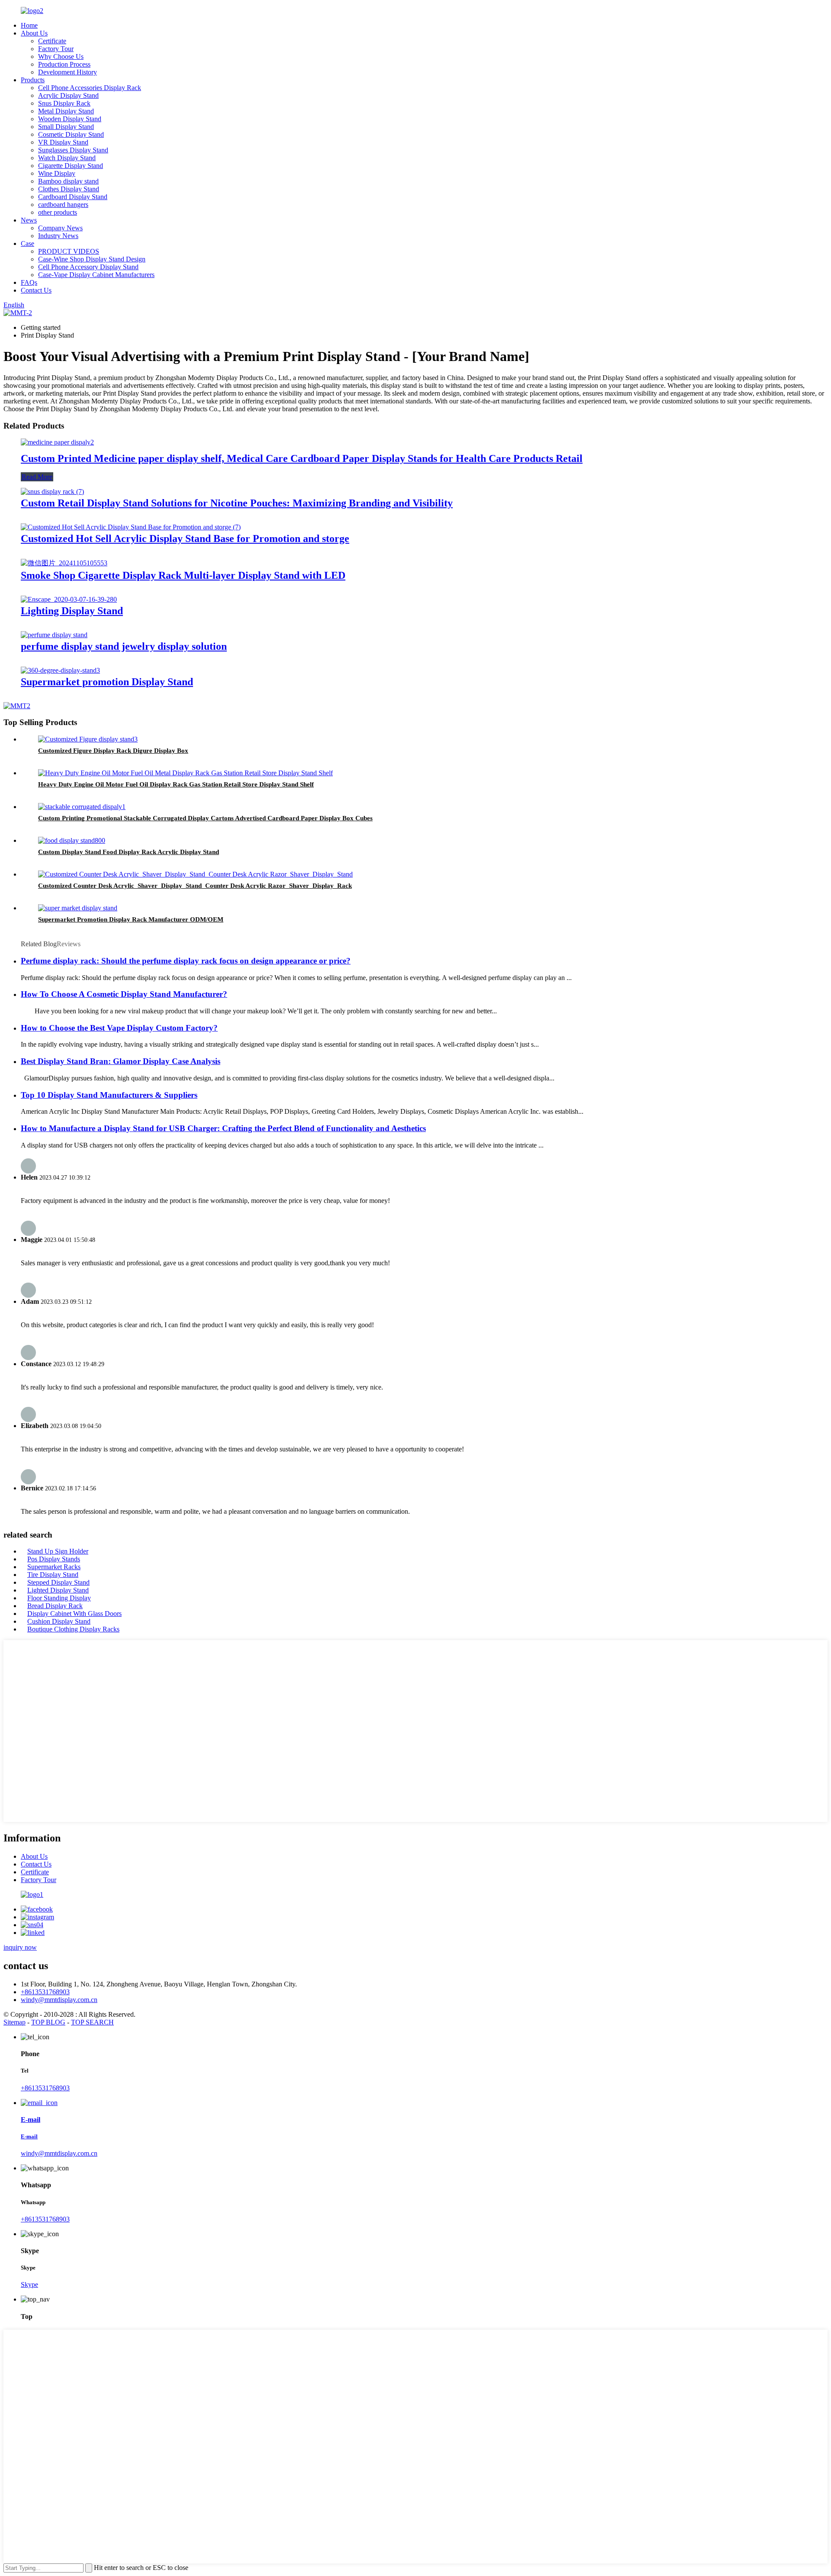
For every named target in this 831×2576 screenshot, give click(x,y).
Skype (29, 2284)
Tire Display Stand (53, 1575)
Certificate (52, 41)
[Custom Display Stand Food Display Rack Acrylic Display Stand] (72, 840)
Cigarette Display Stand (71, 166)
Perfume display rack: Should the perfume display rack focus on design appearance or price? (186, 961)
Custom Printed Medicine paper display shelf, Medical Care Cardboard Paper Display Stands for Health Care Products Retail (302, 458)
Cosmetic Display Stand (71, 134)
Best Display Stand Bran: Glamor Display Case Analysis (121, 1061)
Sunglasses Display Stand (73, 150)
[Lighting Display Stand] (69, 599)
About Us (34, 33)
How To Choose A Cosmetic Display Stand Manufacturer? (124, 994)
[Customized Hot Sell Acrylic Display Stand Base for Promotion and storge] (131, 527)
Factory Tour (56, 49)
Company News (60, 228)
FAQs (29, 282)
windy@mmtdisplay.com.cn (59, 2000)
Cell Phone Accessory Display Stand (88, 267)
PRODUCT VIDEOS (69, 251)
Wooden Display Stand (70, 119)
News (29, 220)
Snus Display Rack (64, 103)
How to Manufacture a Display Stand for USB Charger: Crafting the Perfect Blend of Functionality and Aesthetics (223, 1128)
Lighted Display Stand (58, 1590)
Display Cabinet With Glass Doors (74, 1614)
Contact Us (36, 290)
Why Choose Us (61, 56)
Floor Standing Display (59, 1598)
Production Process (64, 64)
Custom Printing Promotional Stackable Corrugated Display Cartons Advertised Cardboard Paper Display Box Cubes (205, 818)
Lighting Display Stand (72, 611)
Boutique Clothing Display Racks (73, 1629)
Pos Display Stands (54, 1559)
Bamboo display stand (68, 181)
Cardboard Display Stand (73, 197)
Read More (37, 477)
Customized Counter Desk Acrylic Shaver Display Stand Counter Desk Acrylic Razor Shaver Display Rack (195, 886)
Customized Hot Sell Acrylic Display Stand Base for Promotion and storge (185, 538)
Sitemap (14, 2022)
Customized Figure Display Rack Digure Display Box (113, 751)
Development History (68, 72)
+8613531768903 (45, 1992)
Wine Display (57, 173)
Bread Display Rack (55, 1606)
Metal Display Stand (66, 111)
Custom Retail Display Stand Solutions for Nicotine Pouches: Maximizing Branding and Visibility (237, 503)
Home (29, 25)
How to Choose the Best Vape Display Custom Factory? (119, 1028)
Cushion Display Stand (59, 1621)
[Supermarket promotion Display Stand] (60, 670)
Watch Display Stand (67, 158)
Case (27, 243)
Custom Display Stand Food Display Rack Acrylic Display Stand (129, 852)
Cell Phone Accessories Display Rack (90, 88)
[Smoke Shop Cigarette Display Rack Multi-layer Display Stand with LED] (64, 563)
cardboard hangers (63, 205)
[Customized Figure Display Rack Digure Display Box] (88, 739)
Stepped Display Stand (58, 1582)
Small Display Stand (66, 127)
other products (58, 212)
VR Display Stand (63, 142)
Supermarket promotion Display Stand (107, 682)
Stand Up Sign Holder (58, 1551)
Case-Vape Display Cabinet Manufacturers (96, 275)
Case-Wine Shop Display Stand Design (92, 259)
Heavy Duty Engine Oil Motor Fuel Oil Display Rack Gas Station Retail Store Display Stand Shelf (176, 784)
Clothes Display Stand (69, 189)
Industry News (58, 236)
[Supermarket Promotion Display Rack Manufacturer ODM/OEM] (78, 908)
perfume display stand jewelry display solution (124, 646)
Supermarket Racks (54, 1567)
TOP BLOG (48, 2022)
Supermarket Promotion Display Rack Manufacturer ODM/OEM (131, 919)
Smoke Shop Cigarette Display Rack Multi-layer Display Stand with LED (183, 575)
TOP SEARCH (92, 2022)
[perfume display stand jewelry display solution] (54, 635)
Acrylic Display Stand (68, 95)
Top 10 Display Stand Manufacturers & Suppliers (109, 1095)
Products (33, 80)
